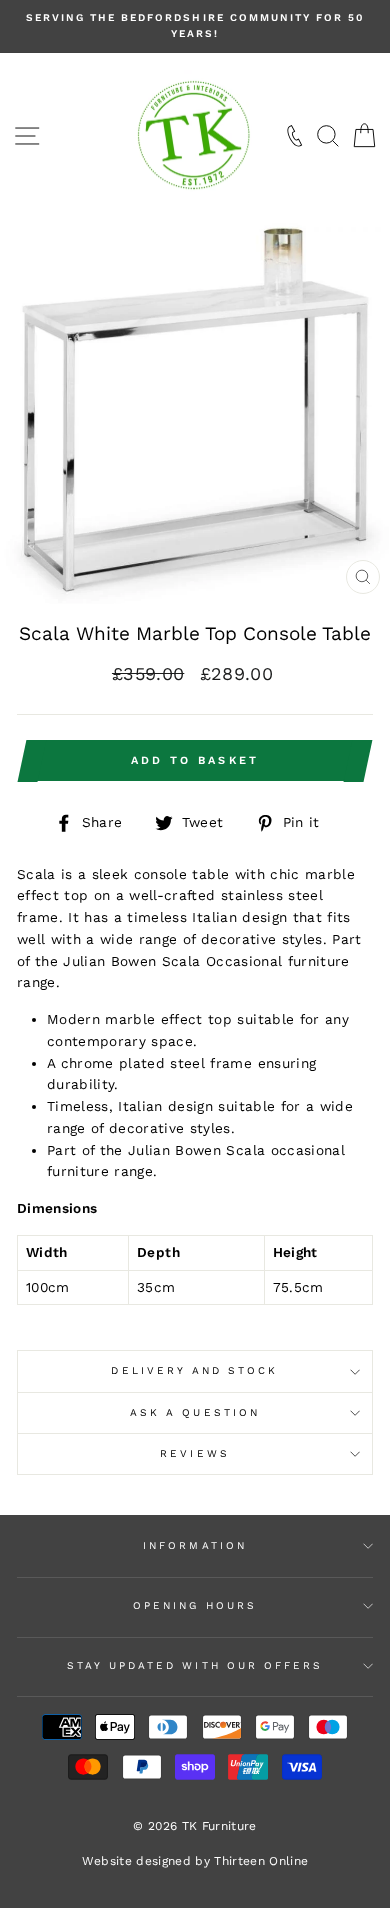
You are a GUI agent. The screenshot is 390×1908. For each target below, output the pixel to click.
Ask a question (195, 1412)
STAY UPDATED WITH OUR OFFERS (195, 1665)
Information (195, 1545)
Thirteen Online (261, 1861)
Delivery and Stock (194, 1370)
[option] (195, 26)
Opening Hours (195, 1605)
